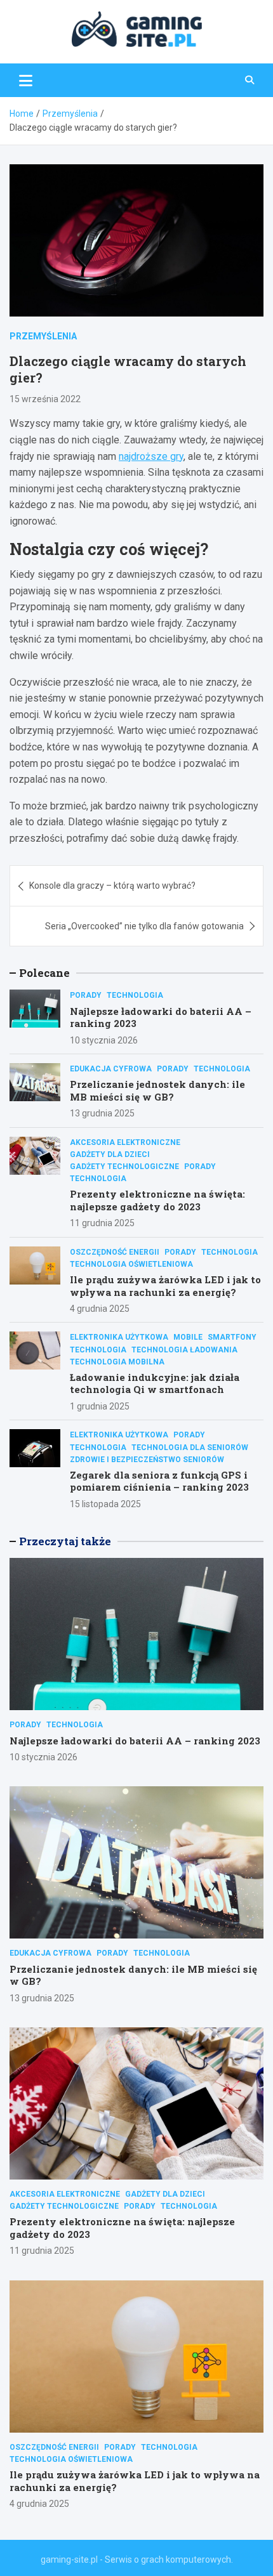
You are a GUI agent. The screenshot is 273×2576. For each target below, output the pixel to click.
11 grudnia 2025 (102, 1223)
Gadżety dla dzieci (110, 1154)
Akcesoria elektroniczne (125, 1142)
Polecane (44, 973)
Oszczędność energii (115, 1252)
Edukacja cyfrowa (111, 1069)
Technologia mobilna (117, 1362)
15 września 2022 (45, 399)
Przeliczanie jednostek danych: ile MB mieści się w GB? (157, 1090)
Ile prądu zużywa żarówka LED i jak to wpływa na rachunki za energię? (165, 1286)
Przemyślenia (43, 336)
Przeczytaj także (65, 1541)
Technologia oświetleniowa (131, 1264)
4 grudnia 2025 (100, 1309)
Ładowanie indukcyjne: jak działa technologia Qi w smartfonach (155, 1383)
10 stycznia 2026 (104, 1040)
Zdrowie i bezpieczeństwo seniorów (147, 1460)
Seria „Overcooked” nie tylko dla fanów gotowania (144, 926)
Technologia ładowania (184, 1350)
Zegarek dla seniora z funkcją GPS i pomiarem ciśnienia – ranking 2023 (159, 1481)
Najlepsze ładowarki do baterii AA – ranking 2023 (161, 1017)
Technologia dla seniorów (190, 1448)
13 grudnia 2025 (102, 1113)
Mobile (188, 1337)
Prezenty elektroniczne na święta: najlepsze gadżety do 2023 (157, 1200)
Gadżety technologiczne (124, 1167)
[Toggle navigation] (26, 80)
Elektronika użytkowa (119, 1337)
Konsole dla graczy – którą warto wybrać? (112, 886)
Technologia (135, 995)
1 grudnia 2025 (100, 1406)
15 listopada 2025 (105, 1504)
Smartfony (232, 1337)
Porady (86, 995)
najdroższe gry (151, 456)
